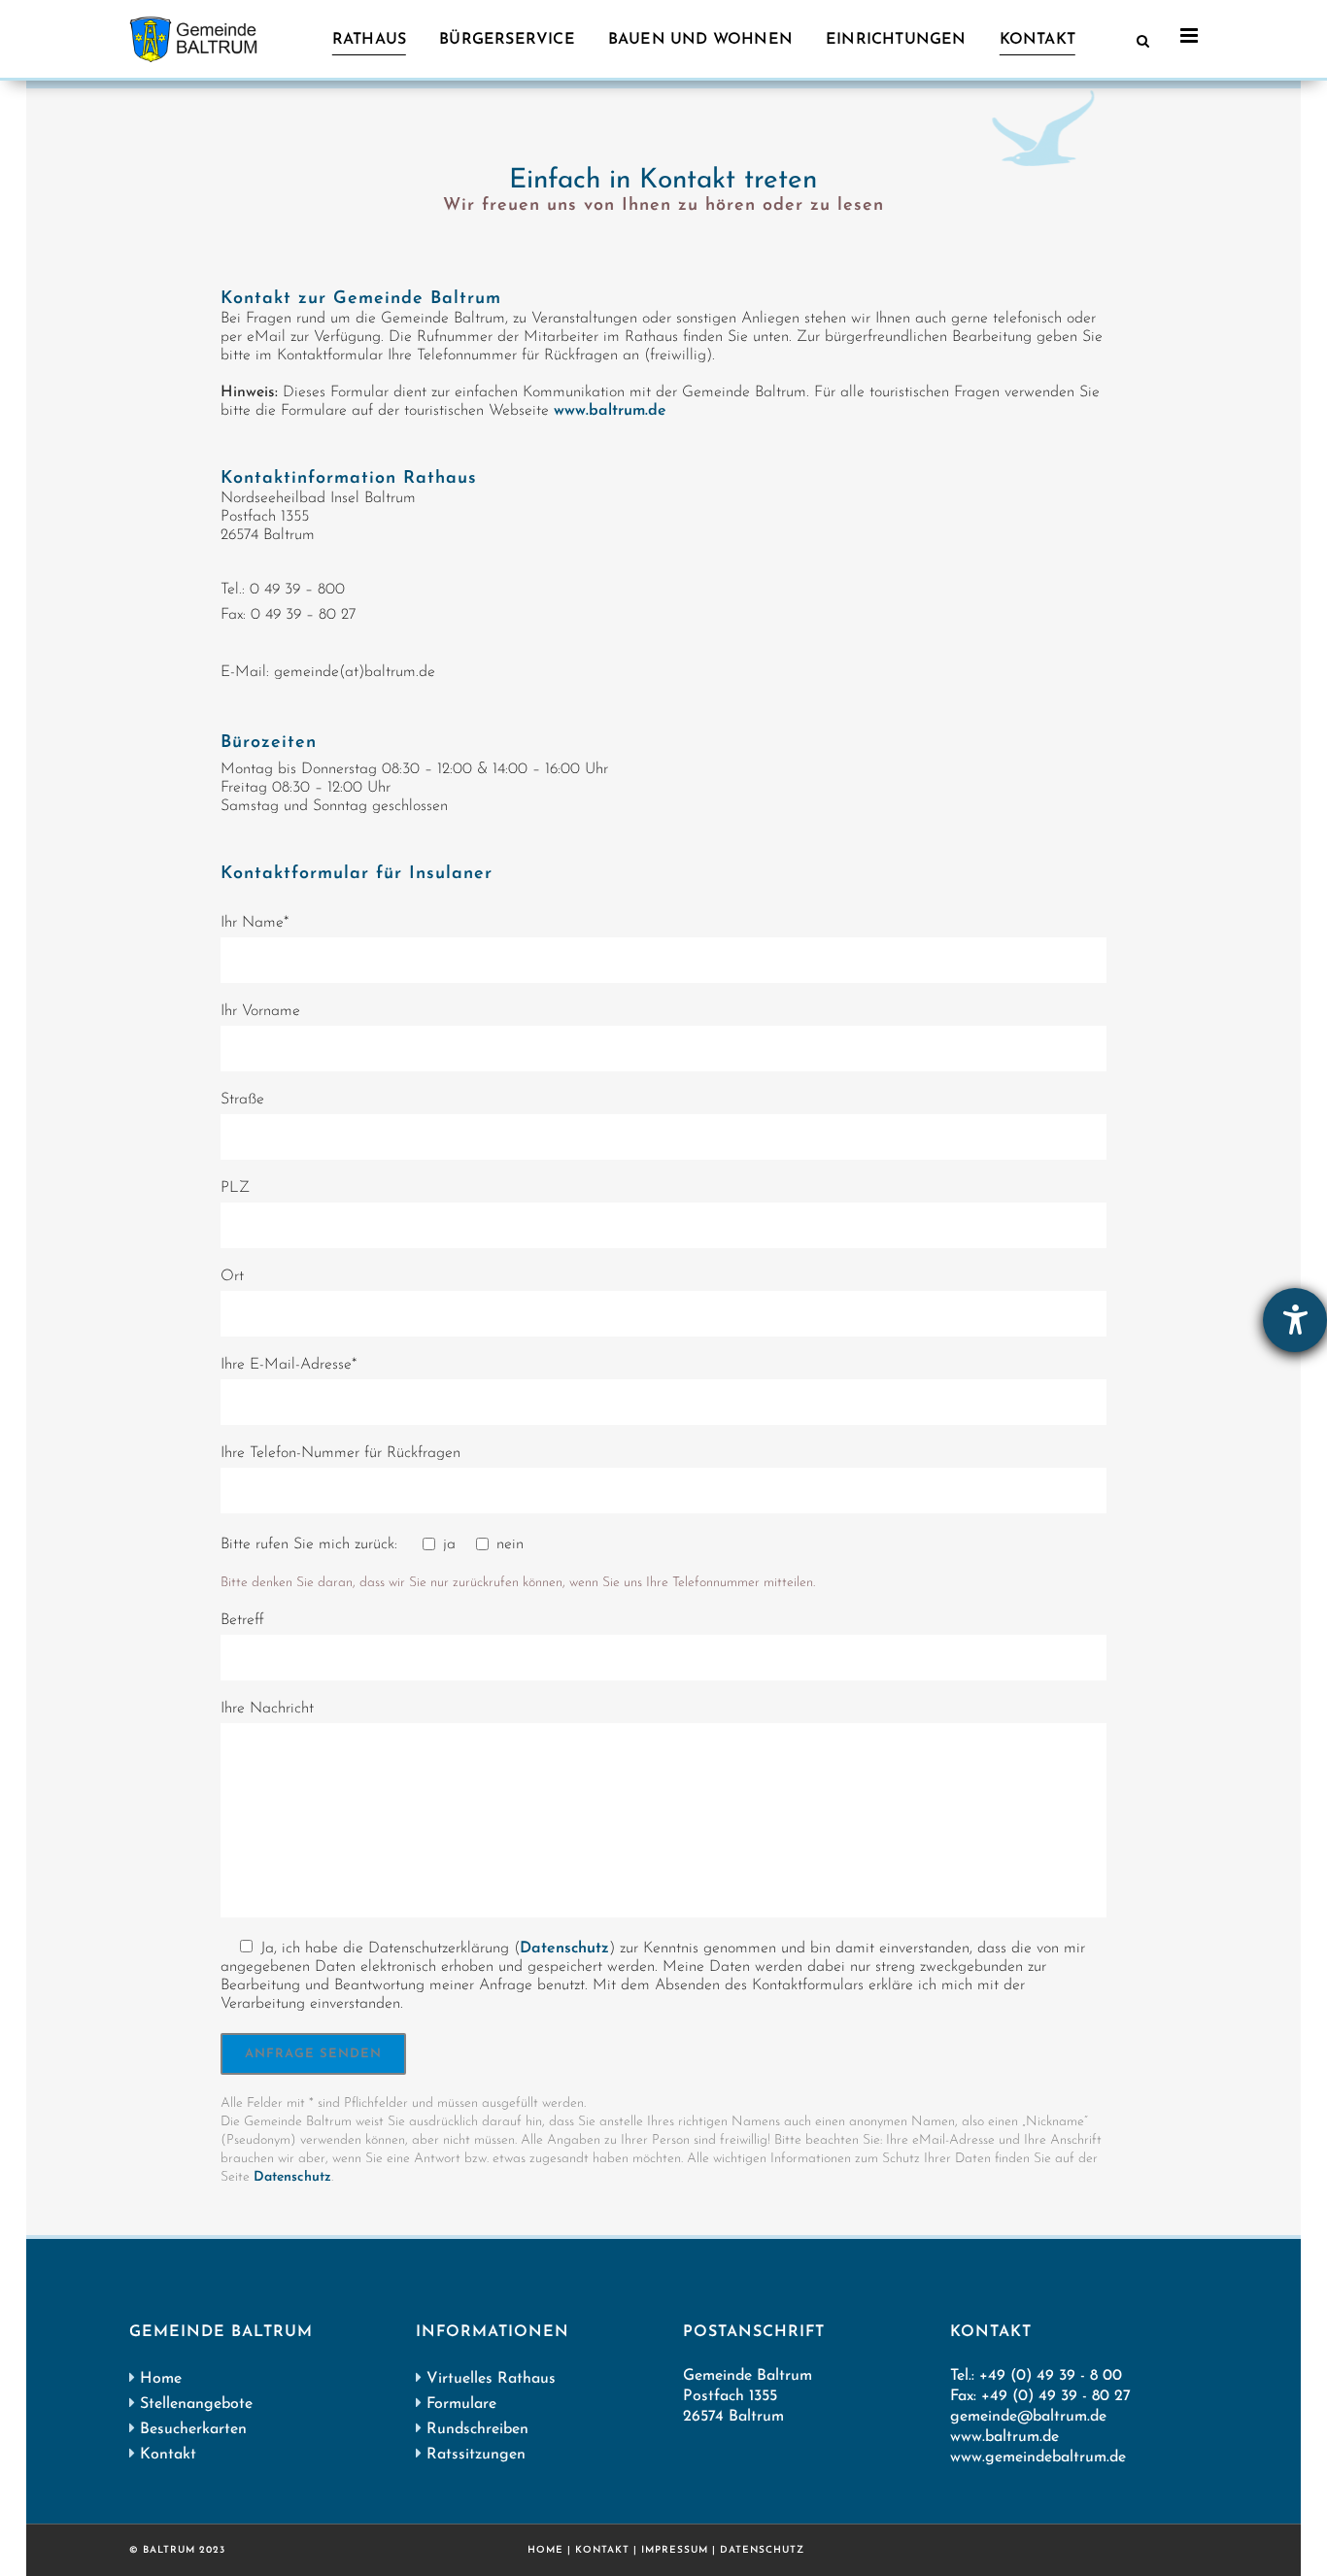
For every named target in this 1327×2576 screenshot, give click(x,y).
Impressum (675, 2550)
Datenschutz (564, 1949)
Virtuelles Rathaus (491, 2379)
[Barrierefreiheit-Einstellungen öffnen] (1295, 1320)
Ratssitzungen (476, 2455)
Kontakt (168, 2455)
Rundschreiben (477, 2429)
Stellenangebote (196, 2404)
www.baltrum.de (610, 411)
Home (161, 2379)
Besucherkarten (193, 2429)
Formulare (461, 2404)
